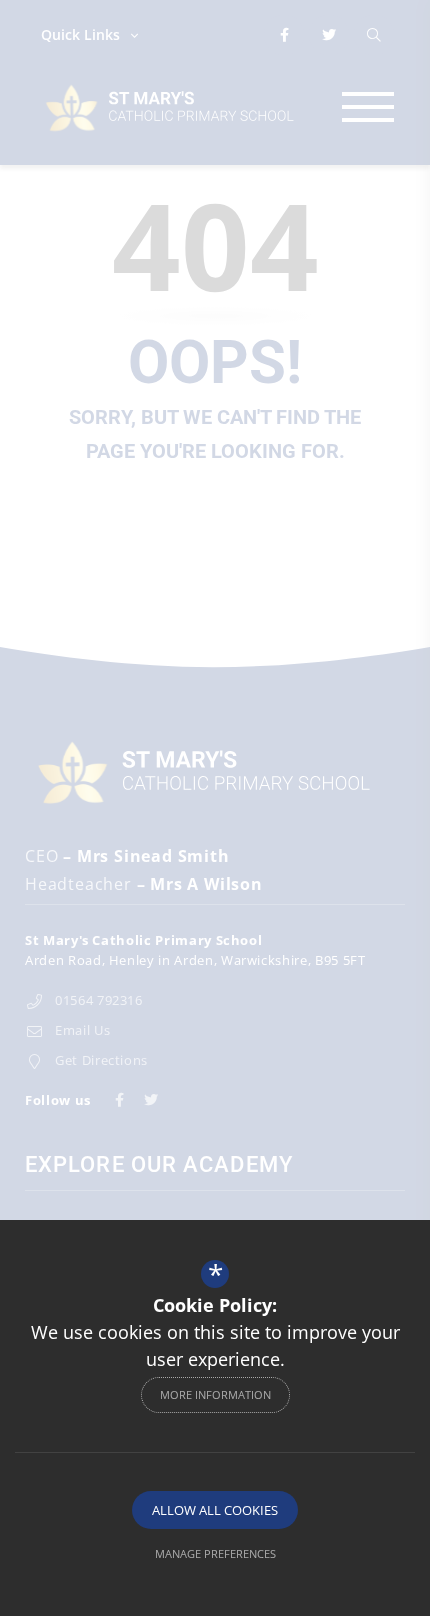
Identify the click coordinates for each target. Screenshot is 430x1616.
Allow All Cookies (215, 1510)
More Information (215, 1394)
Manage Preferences (215, 1553)
